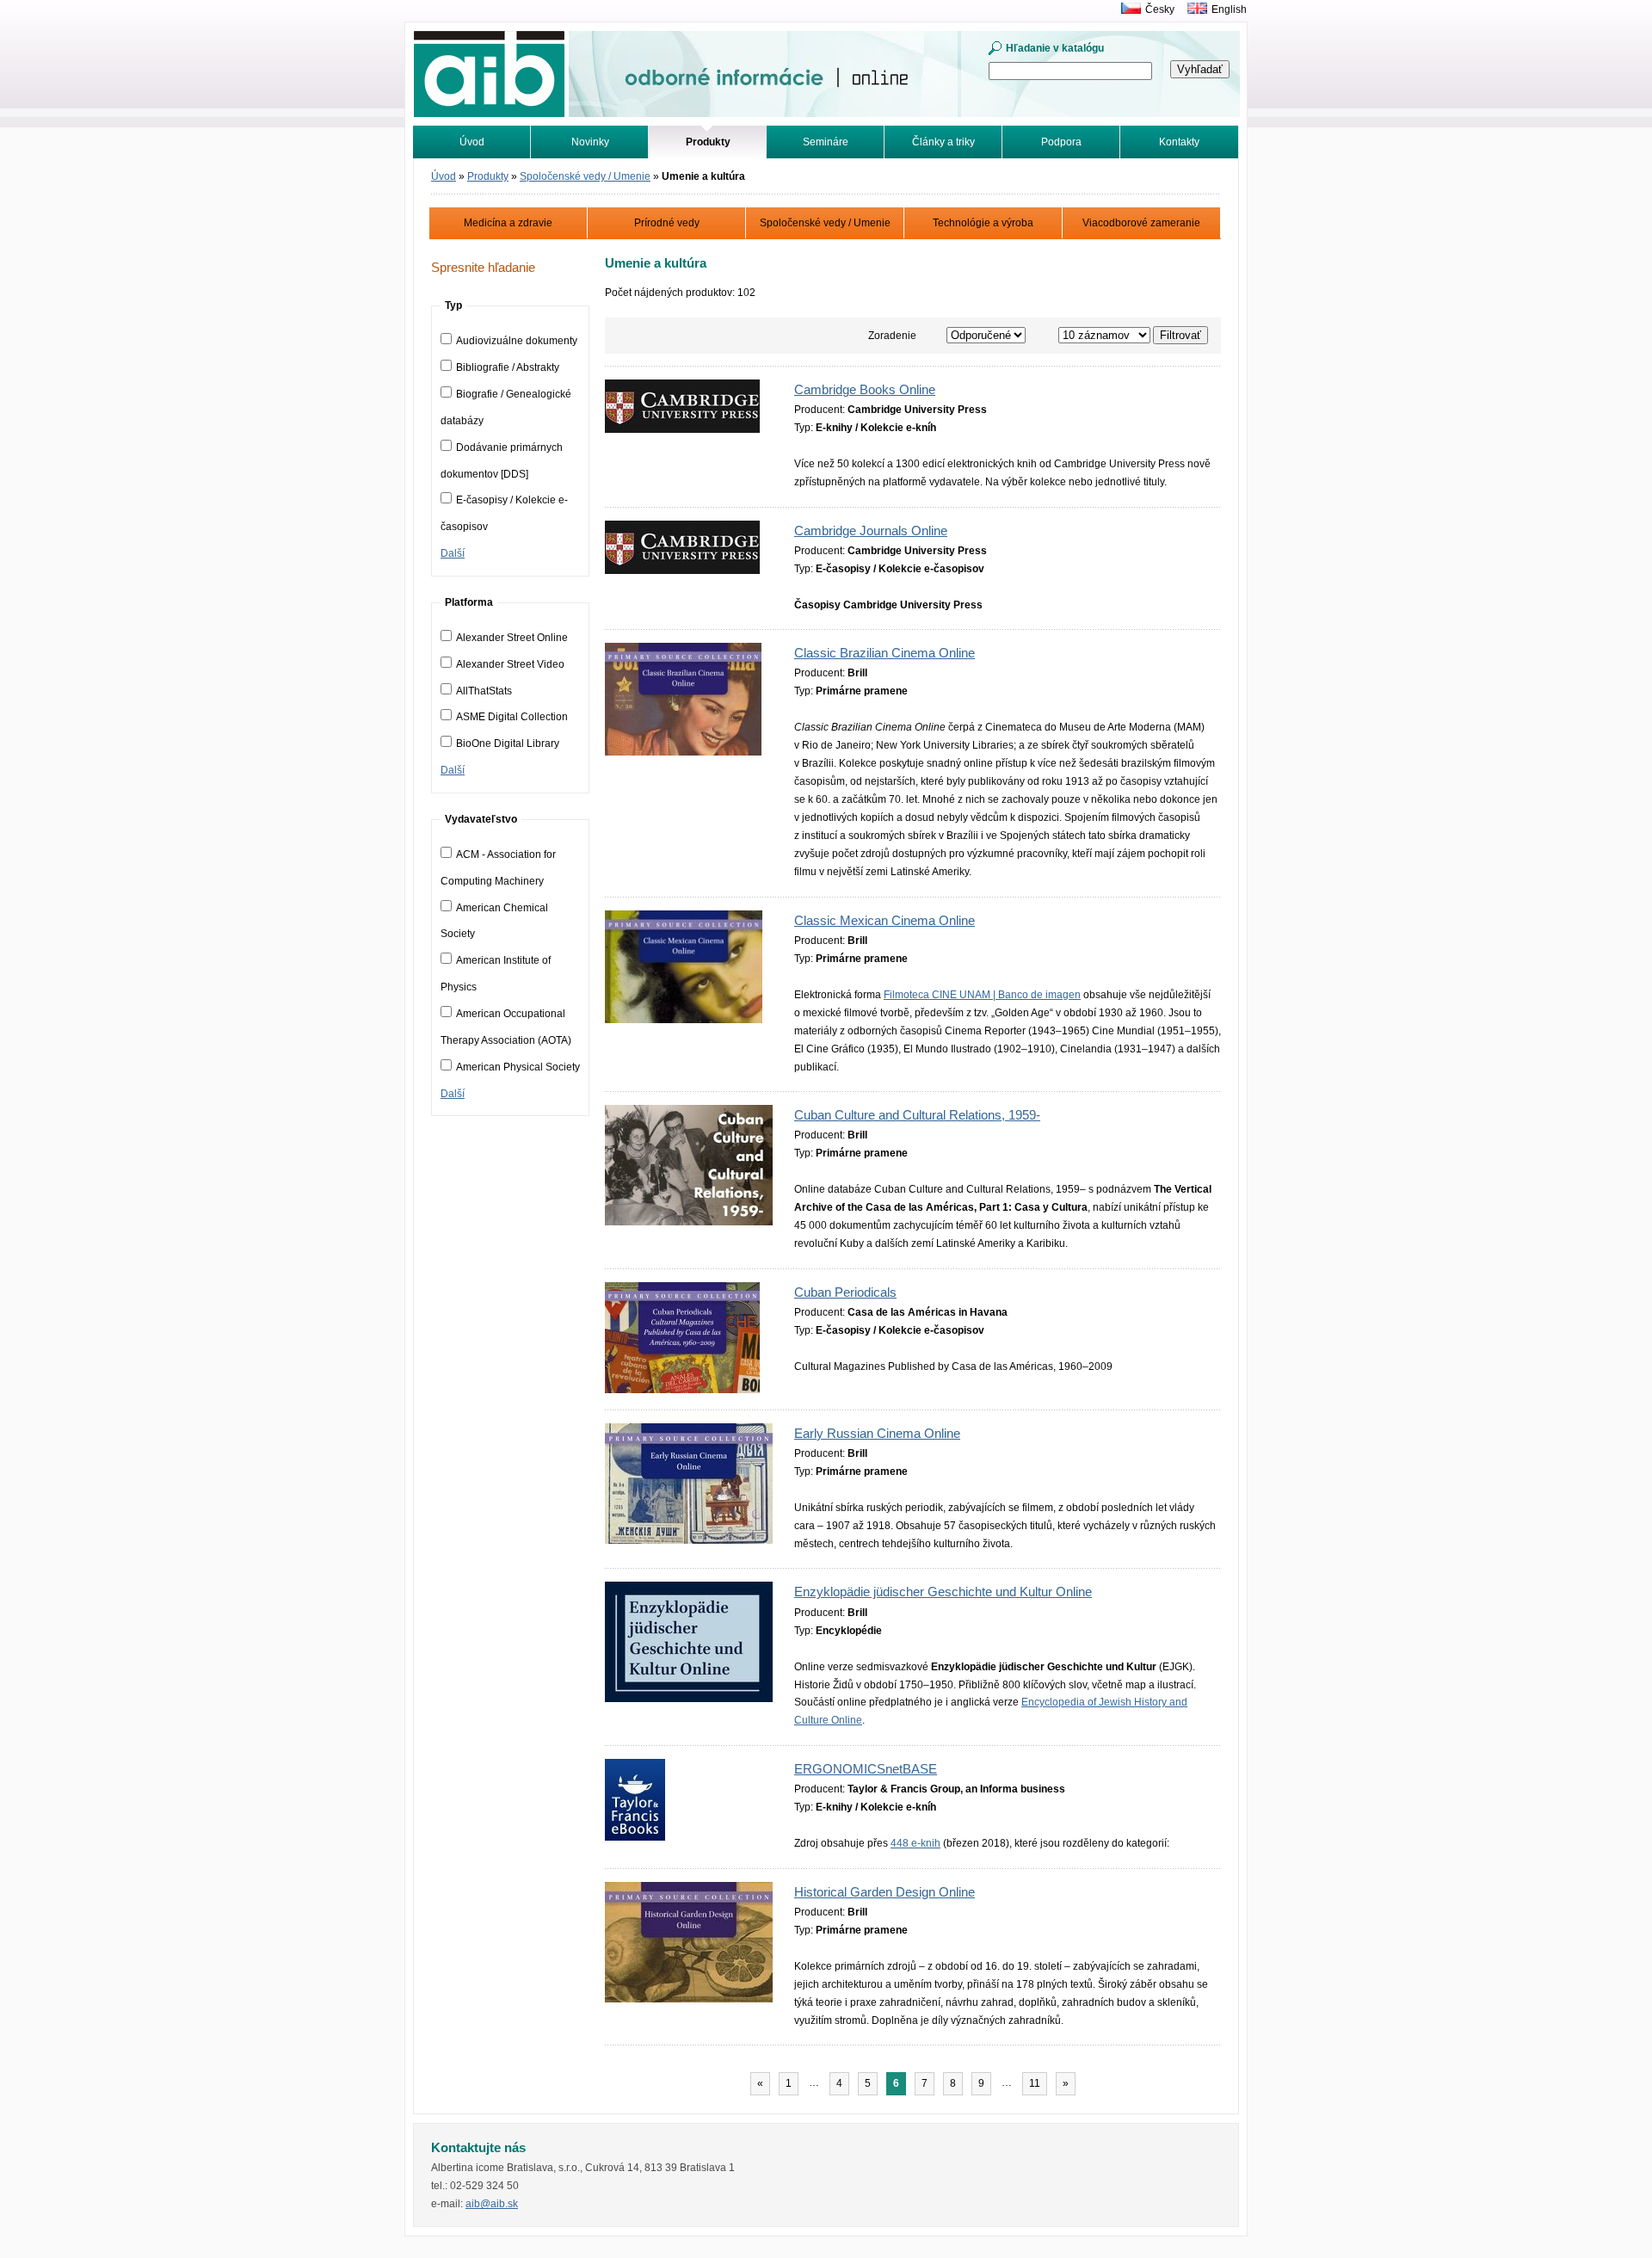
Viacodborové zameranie (1141, 223)
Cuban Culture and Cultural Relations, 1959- (917, 1115)
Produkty (488, 176)
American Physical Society (518, 1067)
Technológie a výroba (983, 223)
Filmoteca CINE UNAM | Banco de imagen (982, 995)
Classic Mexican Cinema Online (885, 921)
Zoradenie (892, 336)
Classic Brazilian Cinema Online (885, 653)
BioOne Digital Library (508, 743)
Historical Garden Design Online (885, 1892)
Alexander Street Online (512, 638)
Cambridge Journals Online (871, 531)
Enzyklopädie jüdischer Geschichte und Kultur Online (943, 1592)
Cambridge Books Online (865, 390)
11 (1035, 2083)
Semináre (826, 142)
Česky (1160, 9)
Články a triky (943, 142)
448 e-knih (915, 1843)
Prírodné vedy (667, 223)
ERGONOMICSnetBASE (866, 1769)
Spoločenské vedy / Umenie (585, 176)
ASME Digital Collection (512, 717)
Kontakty (1179, 142)
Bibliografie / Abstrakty (508, 367)
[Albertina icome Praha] (1127, 9)
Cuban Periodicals (845, 1292)
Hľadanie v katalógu (1055, 48)
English (1229, 9)
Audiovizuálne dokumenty (517, 341)
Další (453, 553)
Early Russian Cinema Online (877, 1434)
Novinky (590, 142)
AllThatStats (484, 691)
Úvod (472, 142)
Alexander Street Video (510, 664)
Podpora (1061, 142)
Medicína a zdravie (508, 223)
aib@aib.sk (492, 2204)
